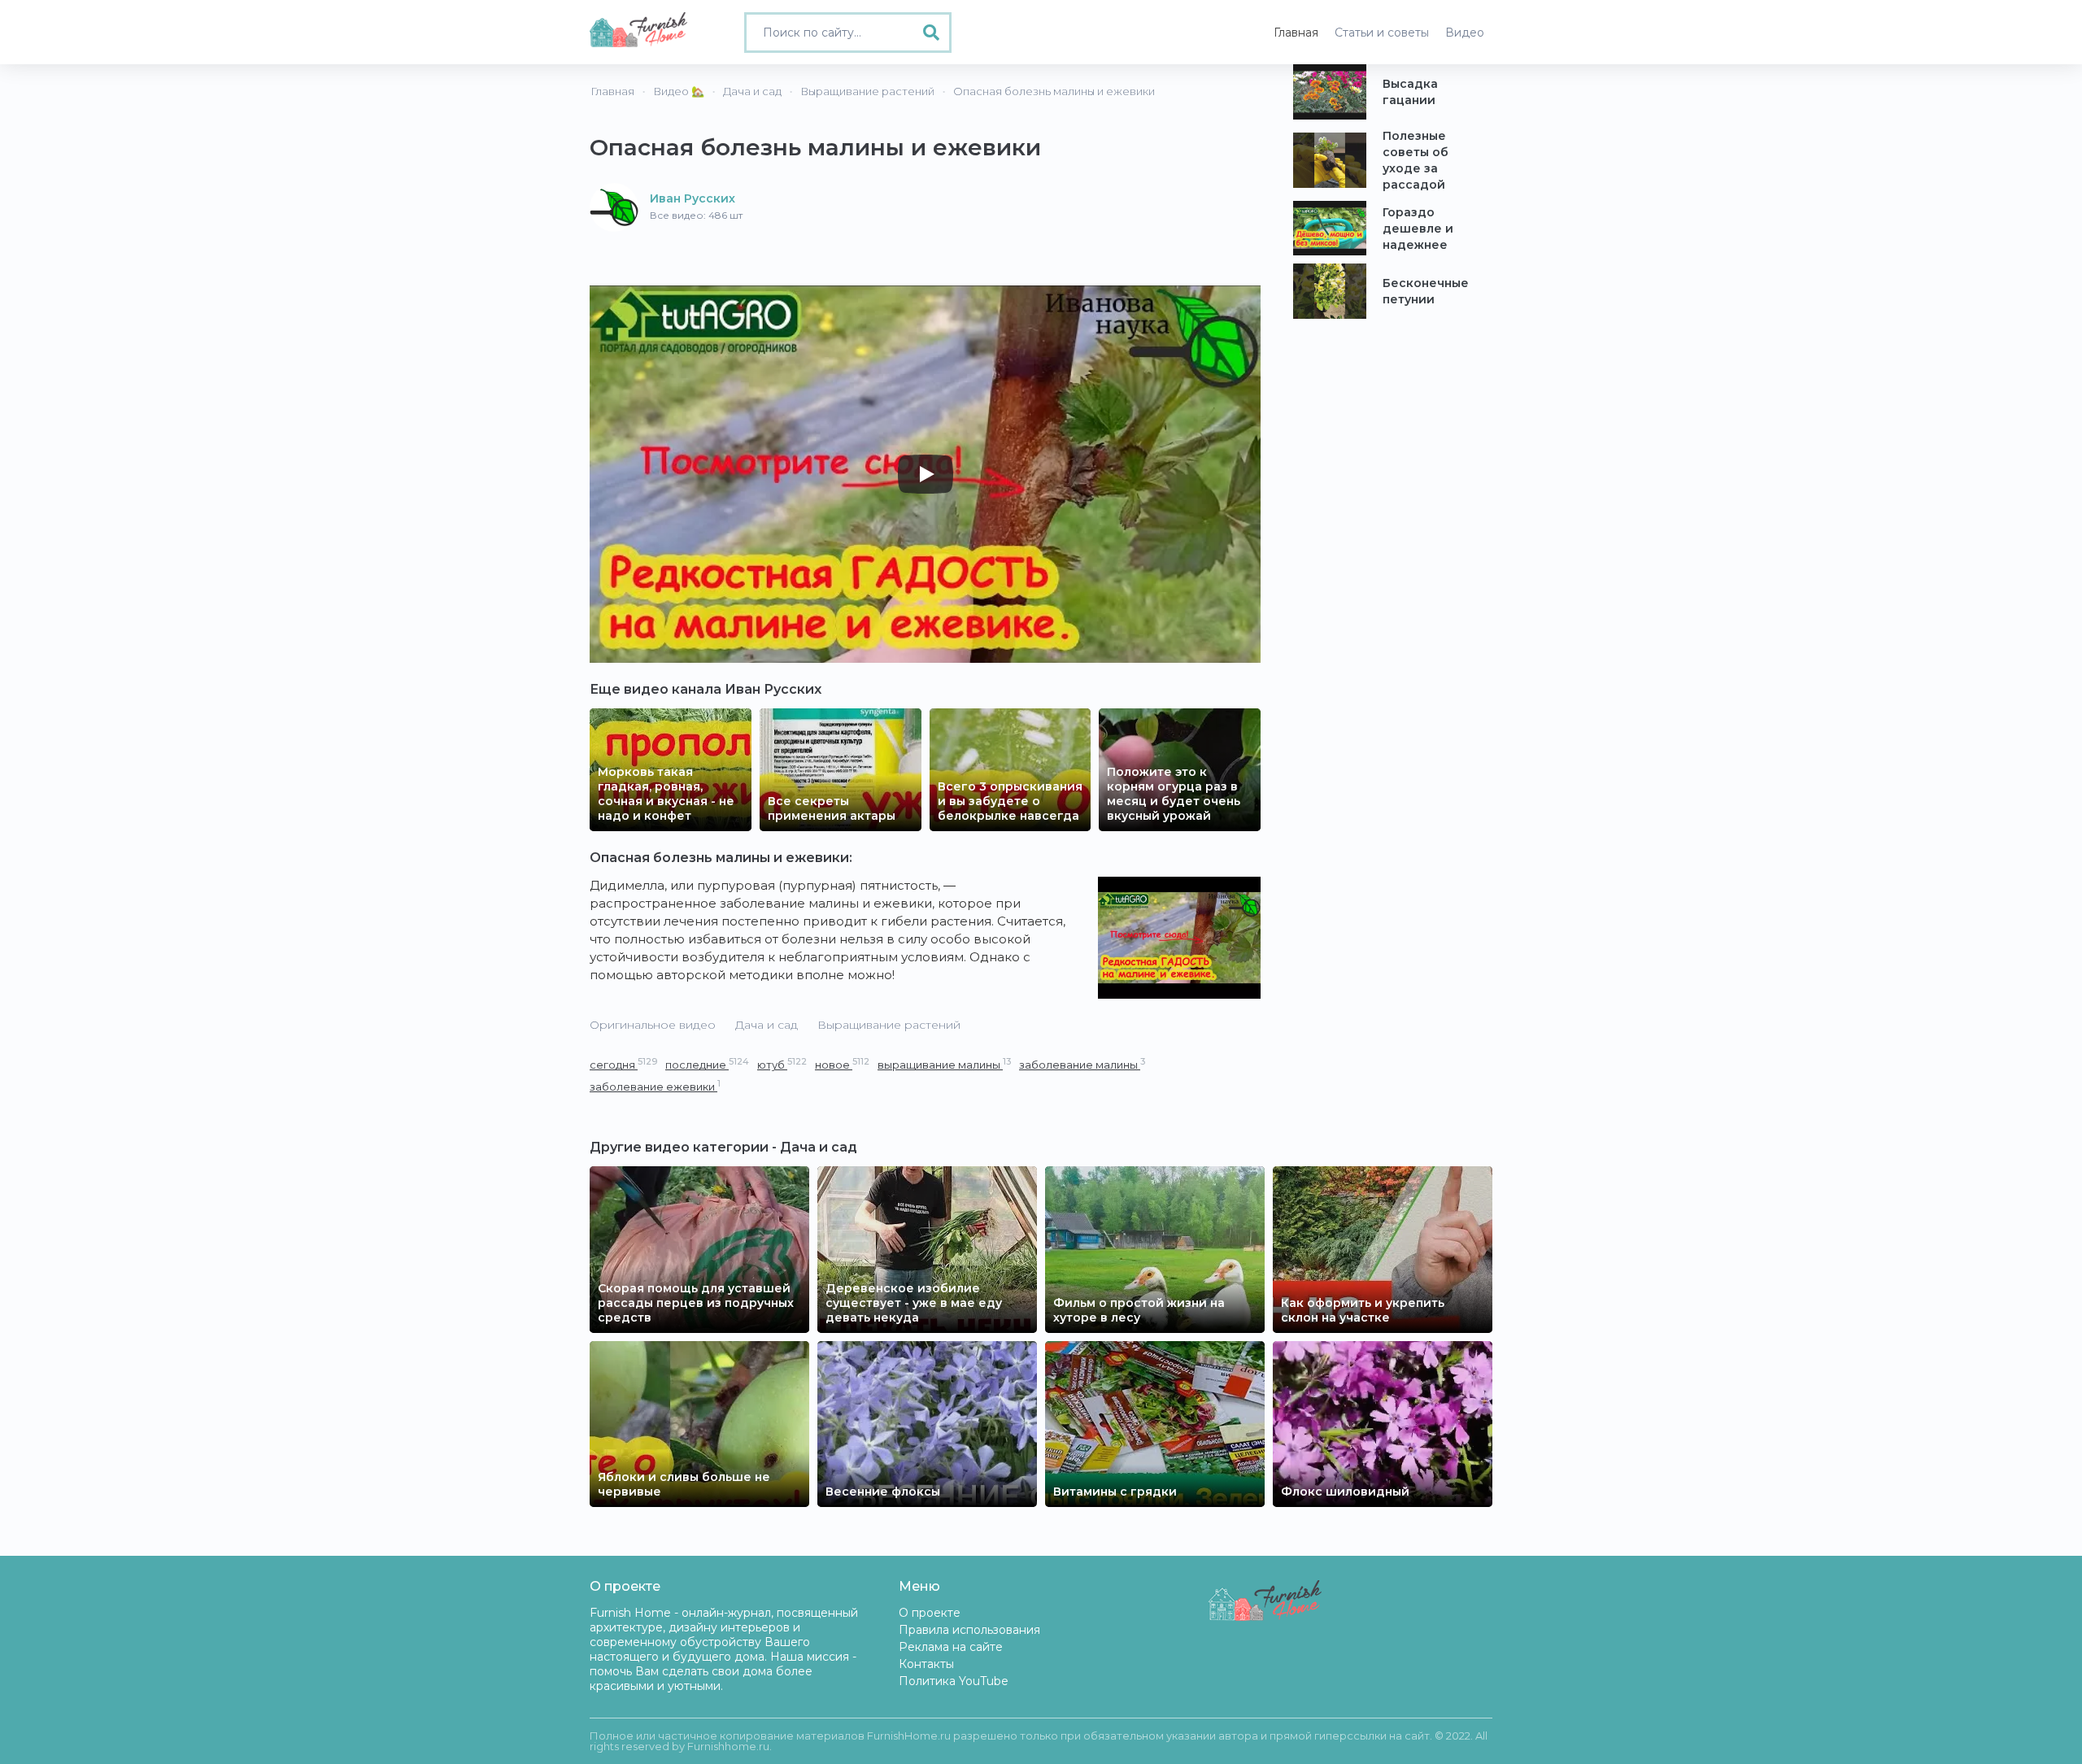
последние (707, 1064)
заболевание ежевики (655, 1086)
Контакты (926, 1664)
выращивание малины (944, 1064)
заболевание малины (1082, 1064)
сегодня (623, 1064)
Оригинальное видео (653, 1025)
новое (842, 1064)
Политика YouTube (954, 1681)
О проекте (930, 1613)
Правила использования (969, 1630)
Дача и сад (767, 1025)
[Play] (926, 474)
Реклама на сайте (951, 1647)
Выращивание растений (889, 1025)
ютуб (782, 1064)
